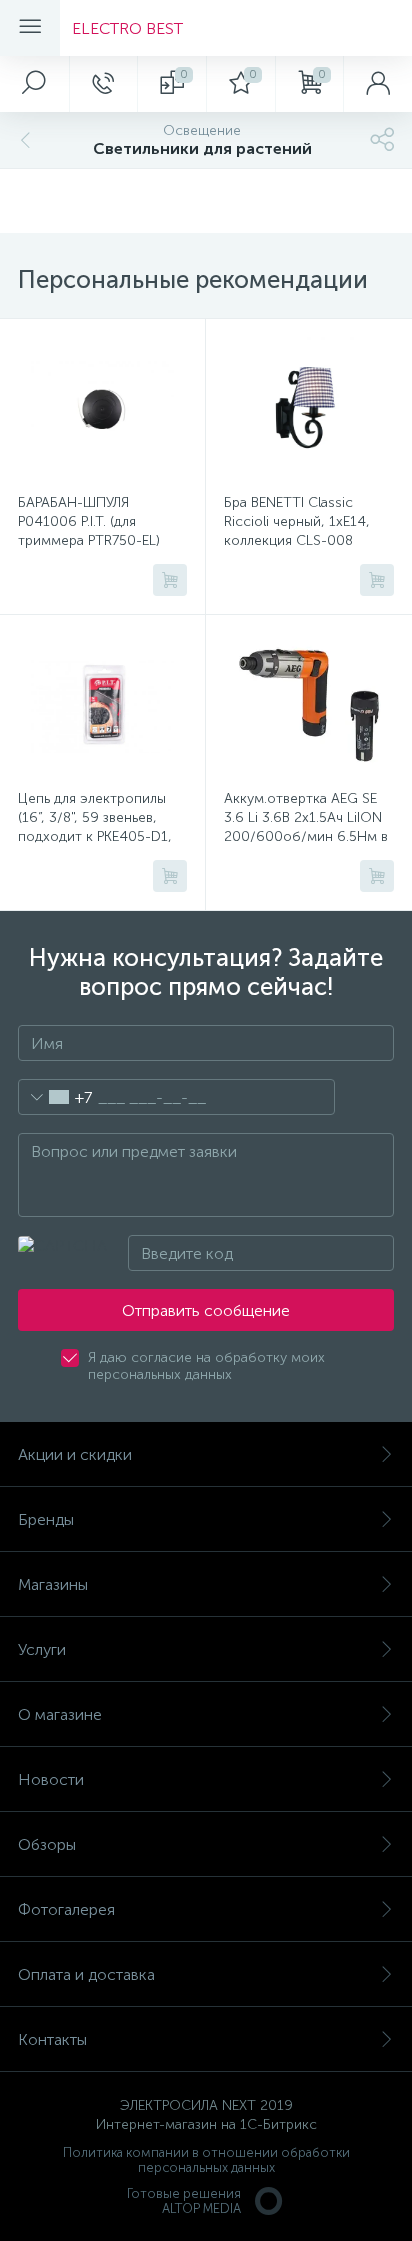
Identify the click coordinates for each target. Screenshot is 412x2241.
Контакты (52, 2039)
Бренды (46, 1519)
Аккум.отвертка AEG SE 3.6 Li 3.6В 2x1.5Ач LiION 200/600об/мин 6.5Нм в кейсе (306, 827)
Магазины (53, 1584)
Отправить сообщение (206, 1310)
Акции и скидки (75, 1454)
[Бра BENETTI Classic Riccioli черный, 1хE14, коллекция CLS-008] (309, 409)
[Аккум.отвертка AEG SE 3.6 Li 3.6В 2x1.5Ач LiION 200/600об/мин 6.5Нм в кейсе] (309, 705)
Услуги (42, 1649)
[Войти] (377, 84)
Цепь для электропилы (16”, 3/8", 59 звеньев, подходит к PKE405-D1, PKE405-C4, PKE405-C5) (96, 827)
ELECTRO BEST (127, 28)
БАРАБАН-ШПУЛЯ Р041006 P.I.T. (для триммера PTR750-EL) (89, 521)
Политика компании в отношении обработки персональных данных (206, 2160)
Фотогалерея (66, 1909)
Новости (51, 1779)
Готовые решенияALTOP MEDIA (184, 2201)
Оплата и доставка (86, 1974)
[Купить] (170, 580)
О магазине (60, 1714)
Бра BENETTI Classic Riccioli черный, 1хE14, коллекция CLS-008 (297, 521)
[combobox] (55, 1097)
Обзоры (47, 1844)
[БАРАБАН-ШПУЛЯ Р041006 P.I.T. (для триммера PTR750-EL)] (102, 409)
